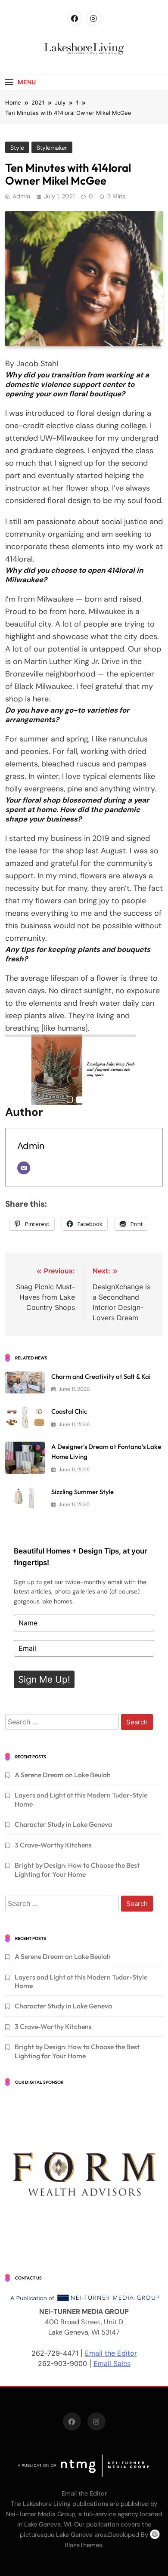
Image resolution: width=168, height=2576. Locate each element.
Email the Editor (111, 2353)
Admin (21, 196)
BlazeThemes (83, 2545)
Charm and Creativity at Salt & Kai (101, 1376)
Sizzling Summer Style (82, 1492)
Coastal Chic (69, 1411)
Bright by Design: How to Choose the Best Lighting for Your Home (77, 1869)
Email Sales (112, 2363)
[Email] (24, 1168)
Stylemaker (52, 148)
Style (17, 148)
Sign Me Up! (44, 1679)
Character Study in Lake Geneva (63, 1824)
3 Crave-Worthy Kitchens (53, 1845)
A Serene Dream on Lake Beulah (63, 1775)
